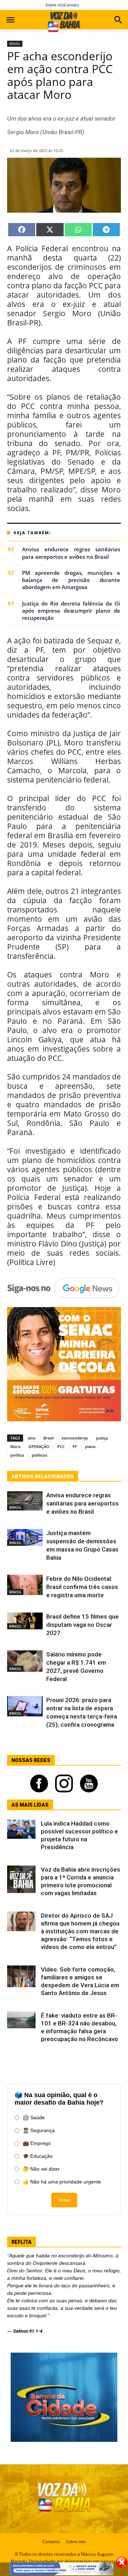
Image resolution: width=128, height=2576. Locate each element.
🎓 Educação (38, 2156)
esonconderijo (75, 1438)
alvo (32, 1438)
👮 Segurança (39, 2130)
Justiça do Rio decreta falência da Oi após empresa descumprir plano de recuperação (71, 611)
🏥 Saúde (34, 2117)
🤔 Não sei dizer (41, 2169)
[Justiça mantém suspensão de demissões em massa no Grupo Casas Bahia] (25, 1537)
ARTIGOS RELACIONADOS (43, 1477)
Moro (15, 1446)
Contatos (51, 2542)
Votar (64, 2200)
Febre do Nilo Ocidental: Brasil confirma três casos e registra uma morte (82, 1587)
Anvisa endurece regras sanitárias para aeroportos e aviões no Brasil (71, 553)
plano (90, 1446)
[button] (118, 21)
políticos (39, 1455)
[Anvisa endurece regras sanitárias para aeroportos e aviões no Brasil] (25, 1501)
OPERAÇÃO (39, 1446)
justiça (102, 1438)
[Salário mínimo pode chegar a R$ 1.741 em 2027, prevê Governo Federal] (25, 1661)
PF (75, 1446)
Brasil (49, 1438)
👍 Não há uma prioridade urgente (62, 2182)
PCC (61, 1446)
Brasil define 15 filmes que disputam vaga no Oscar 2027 (82, 1625)
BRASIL (15, 44)
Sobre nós (55, 5)
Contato (71, 5)
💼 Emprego (37, 2143)
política (17, 1455)
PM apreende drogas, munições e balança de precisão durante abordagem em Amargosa (71, 580)
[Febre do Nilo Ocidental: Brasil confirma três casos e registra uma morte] (25, 1585)
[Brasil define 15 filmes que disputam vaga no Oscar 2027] (25, 1621)
